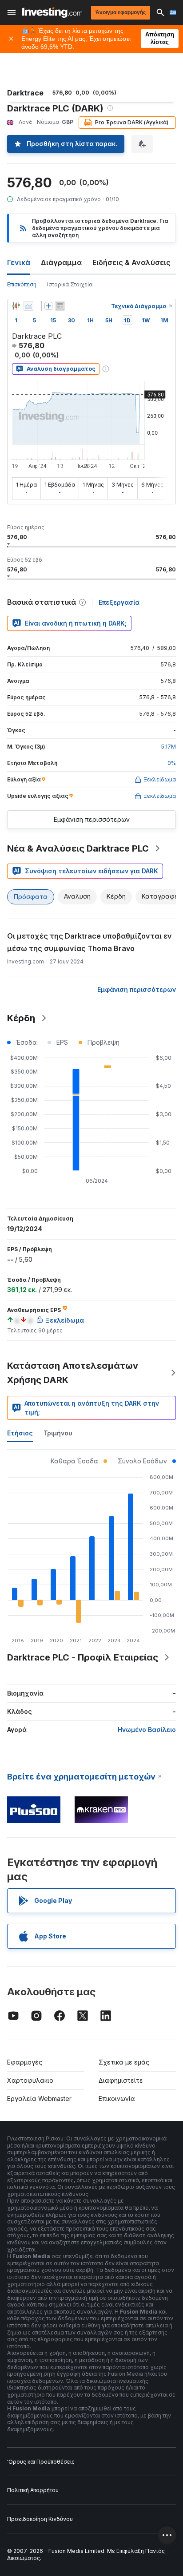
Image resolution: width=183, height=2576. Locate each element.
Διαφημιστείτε (121, 2080)
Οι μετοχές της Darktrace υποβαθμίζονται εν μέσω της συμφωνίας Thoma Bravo (90, 942)
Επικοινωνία (117, 2098)
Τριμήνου (58, 1433)
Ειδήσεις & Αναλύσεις (131, 262)
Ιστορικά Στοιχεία (70, 284)
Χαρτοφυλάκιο (30, 2080)
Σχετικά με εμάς (124, 2062)
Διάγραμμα (61, 262)
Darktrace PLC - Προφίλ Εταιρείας (83, 1657)
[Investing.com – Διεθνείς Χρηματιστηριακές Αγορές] (52, 12)
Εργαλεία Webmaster (39, 2098)
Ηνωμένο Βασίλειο (147, 1730)
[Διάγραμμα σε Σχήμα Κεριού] (16, 306)
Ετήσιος (20, 1433)
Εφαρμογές (25, 2062)
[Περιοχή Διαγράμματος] (28, 306)
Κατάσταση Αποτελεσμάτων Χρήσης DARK (73, 1373)
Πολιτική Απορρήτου (33, 2490)
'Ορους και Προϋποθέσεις (41, 2462)
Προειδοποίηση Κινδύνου (40, 2519)
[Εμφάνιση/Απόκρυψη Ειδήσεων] (60, 306)
